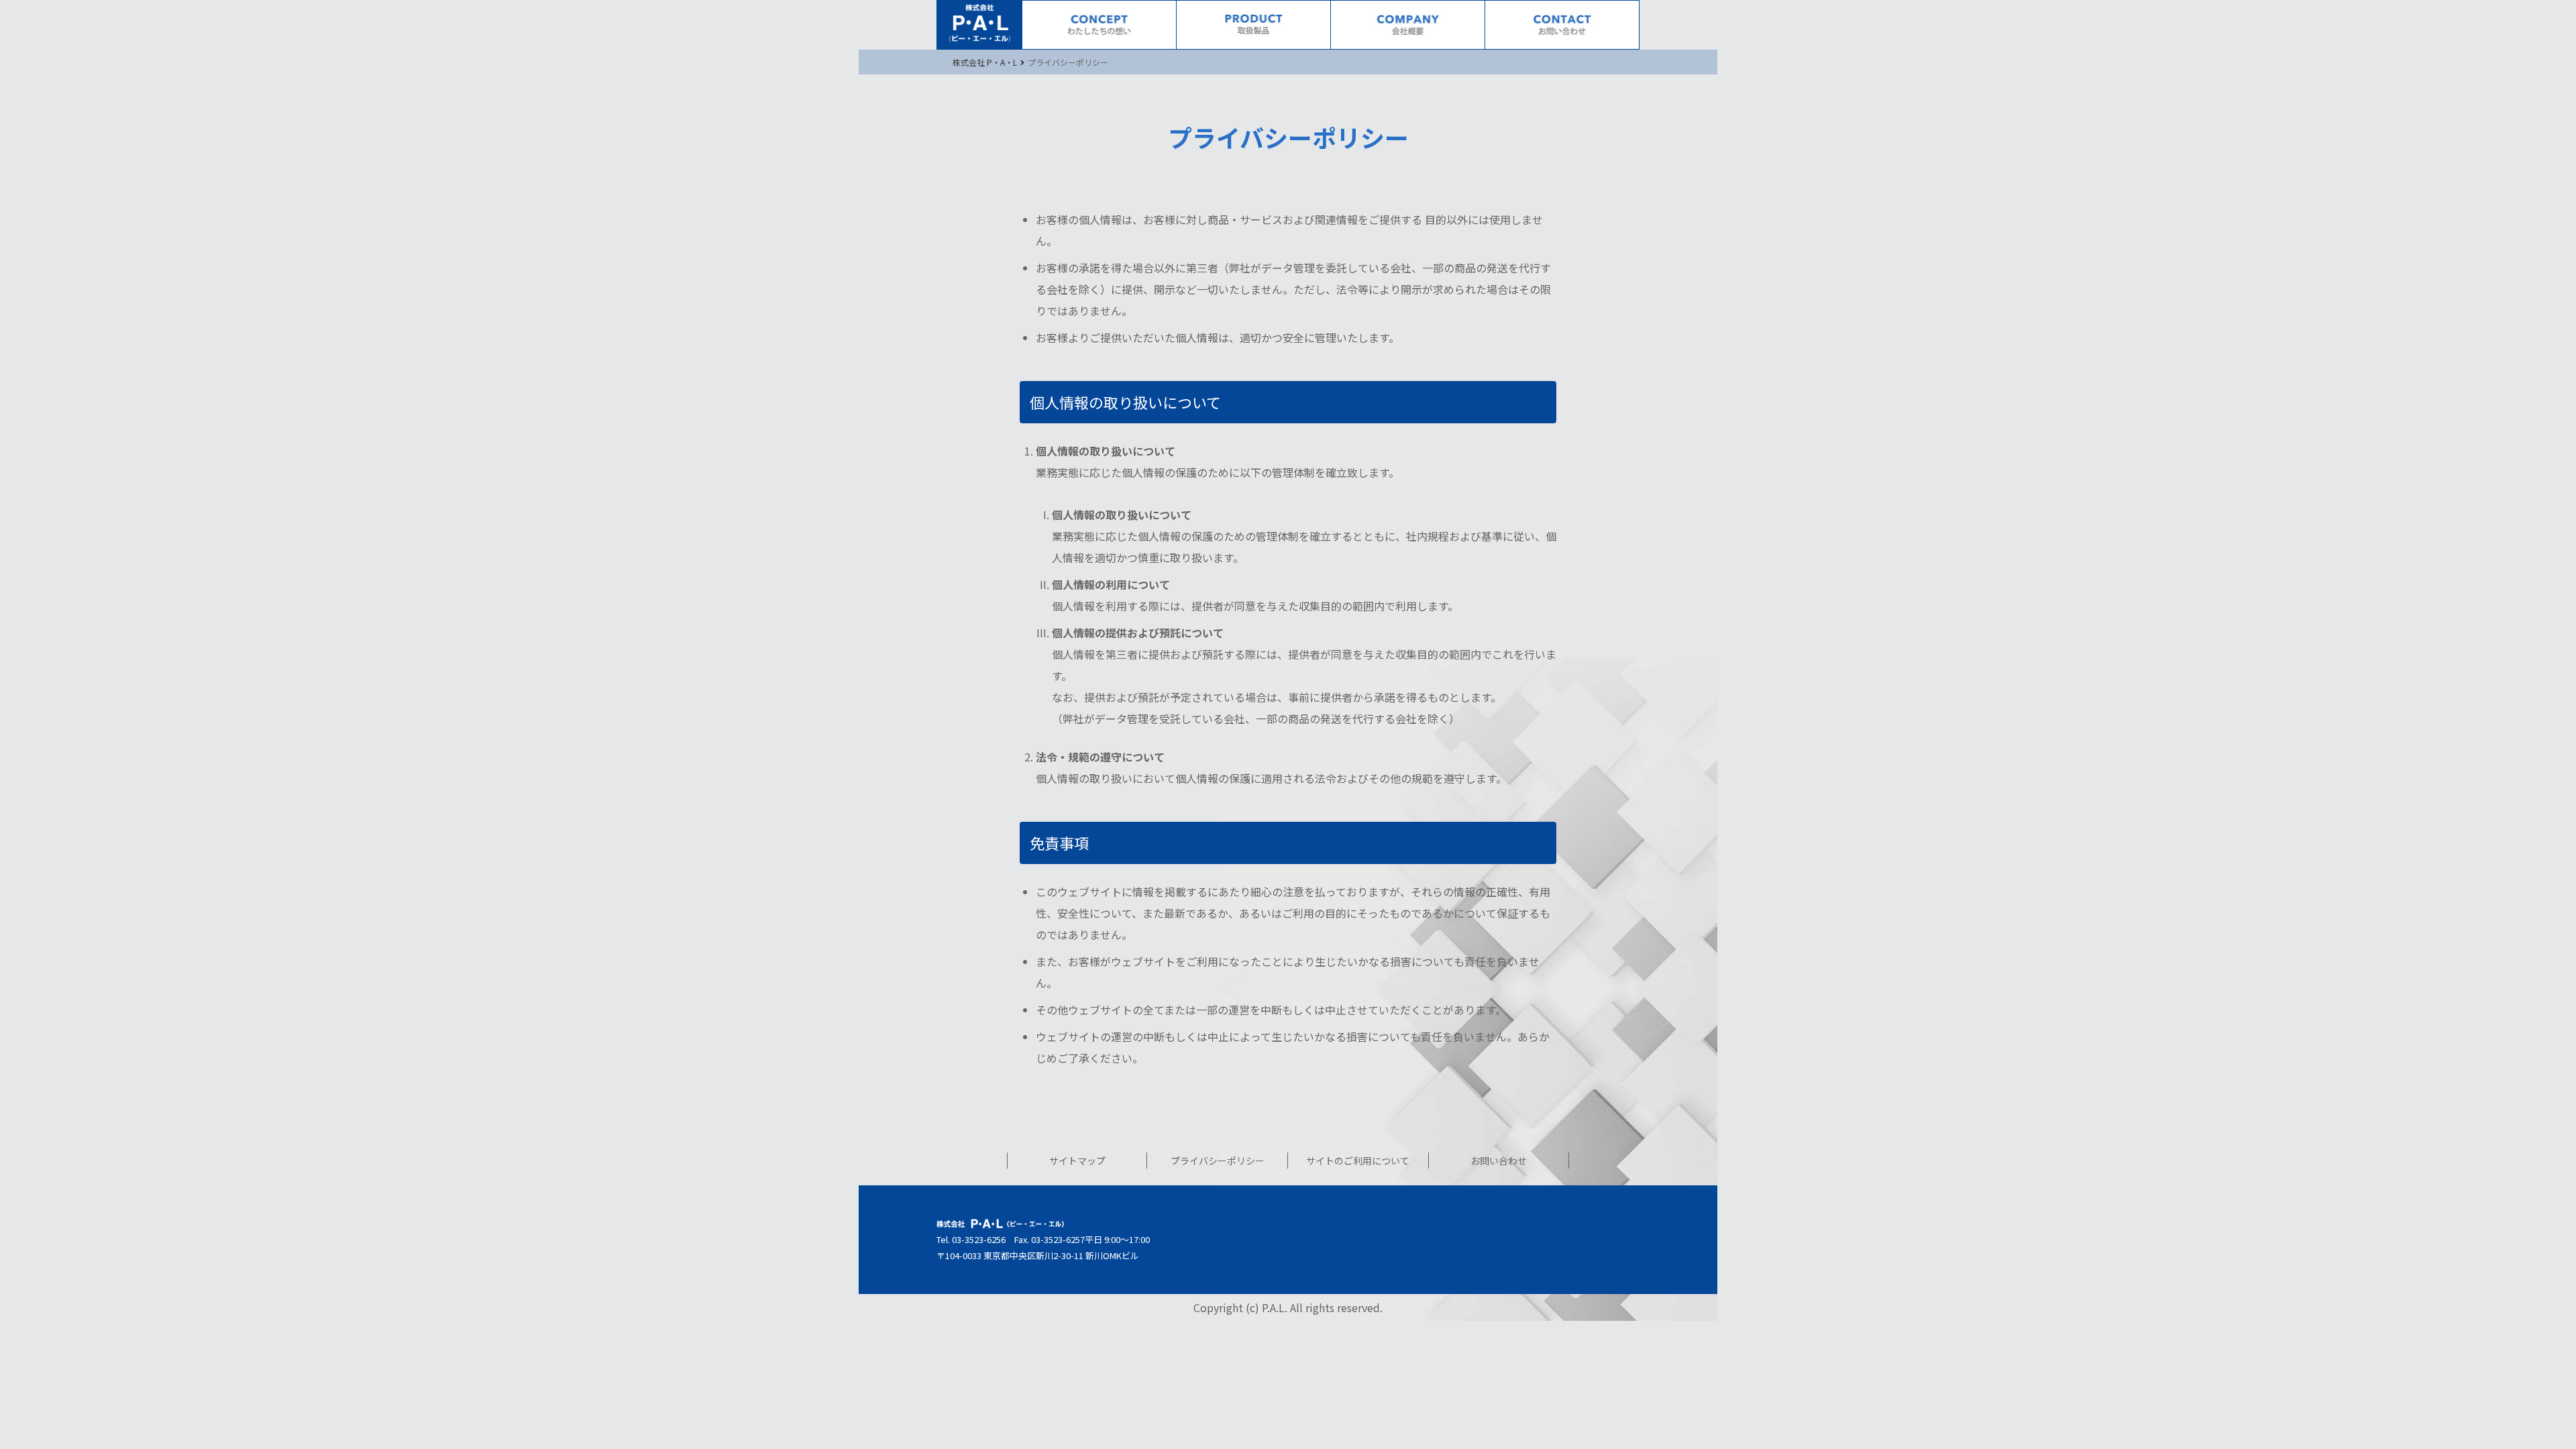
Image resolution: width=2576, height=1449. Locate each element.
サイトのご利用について (1358, 1161)
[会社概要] (1408, 25)
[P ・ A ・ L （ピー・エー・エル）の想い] (1099, 25)
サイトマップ (1077, 1161)
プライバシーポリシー (1218, 1161)
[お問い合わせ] (1562, 25)
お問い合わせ (1499, 1161)
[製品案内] (1253, 25)
